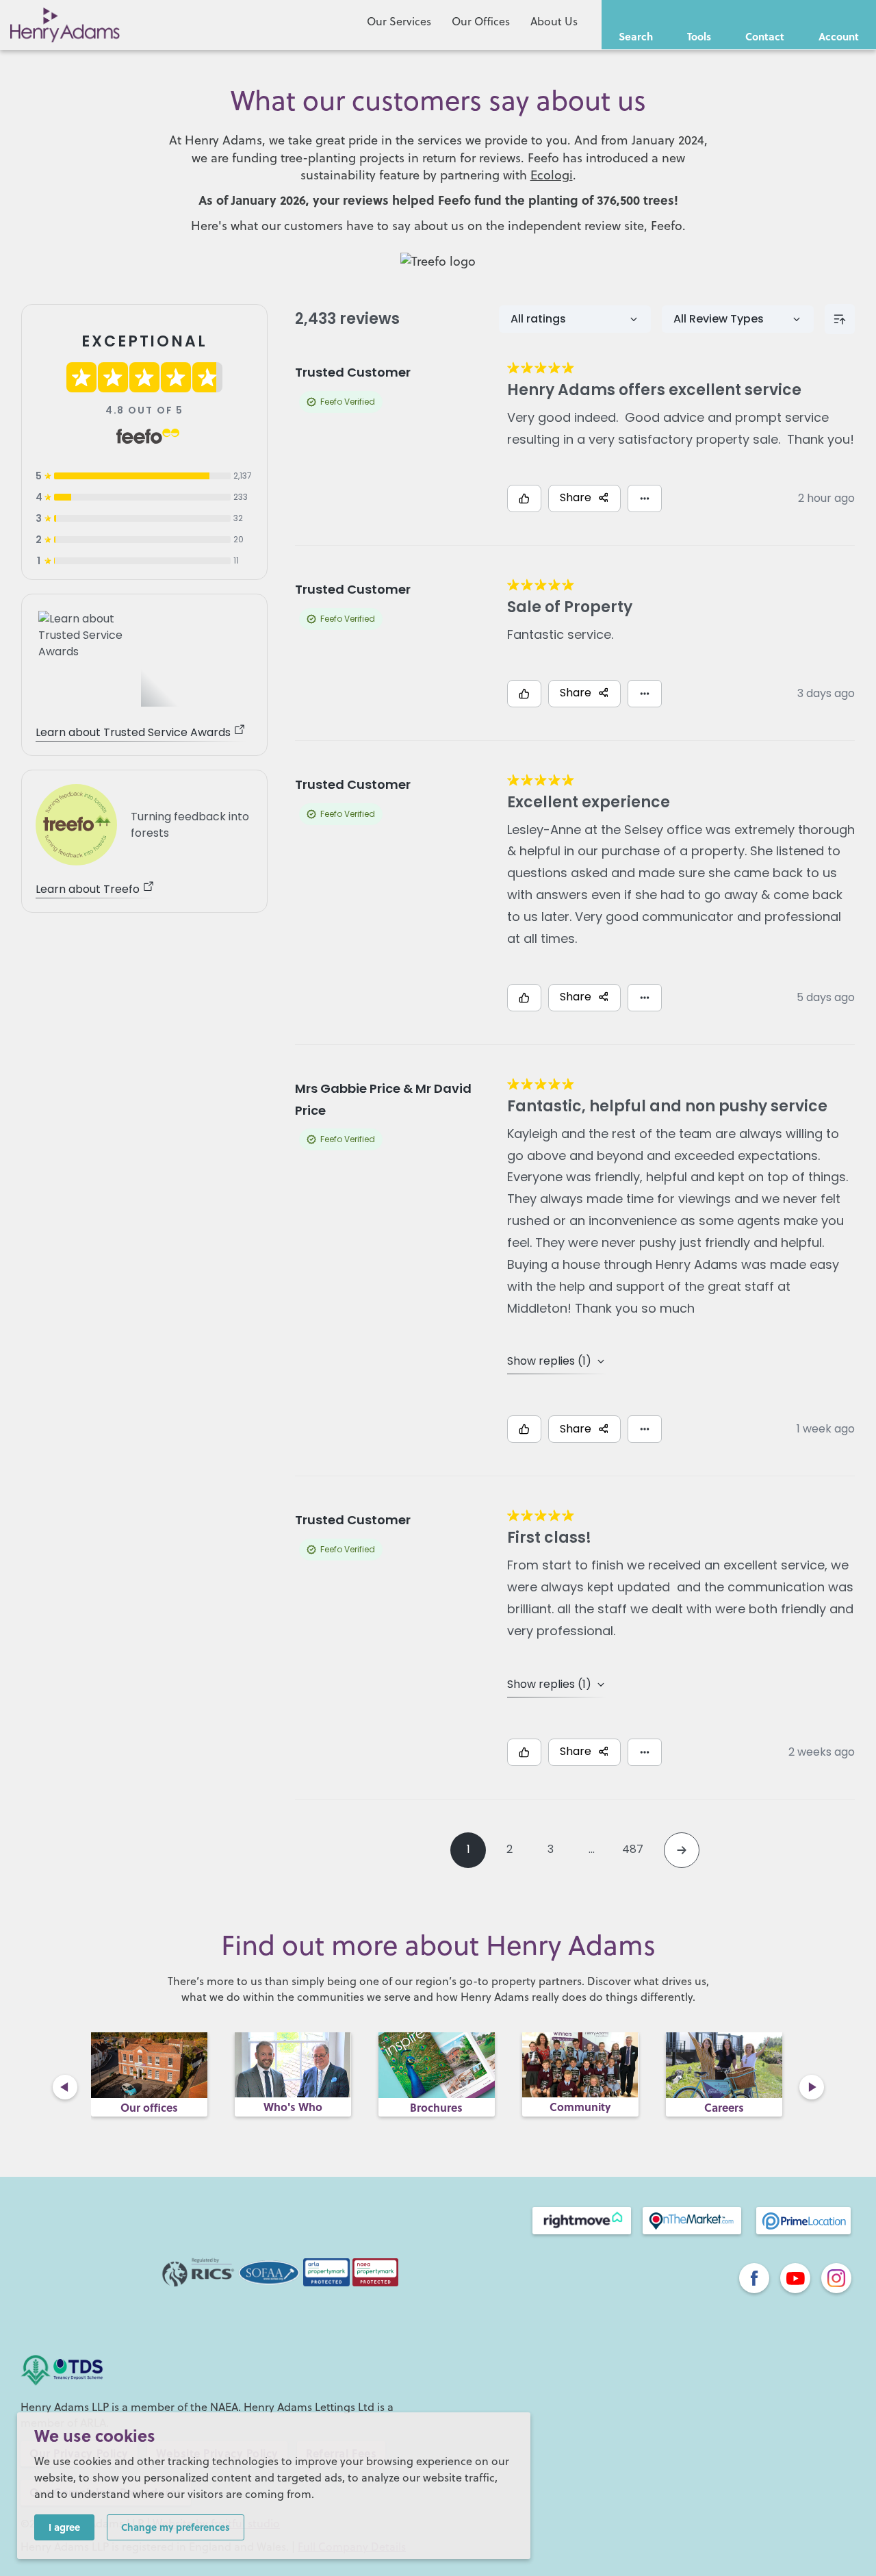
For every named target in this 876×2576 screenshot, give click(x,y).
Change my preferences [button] (176, 2527)
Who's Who (293, 2107)
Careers (724, 2107)
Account (839, 36)
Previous (65, 2087)
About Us (554, 21)
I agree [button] (64, 2527)
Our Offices (481, 21)
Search (636, 36)
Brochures (436, 2107)
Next (812, 2087)
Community (580, 2107)
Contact (765, 36)
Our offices (149, 2107)
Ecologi (552, 175)
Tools (699, 36)
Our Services (399, 21)
